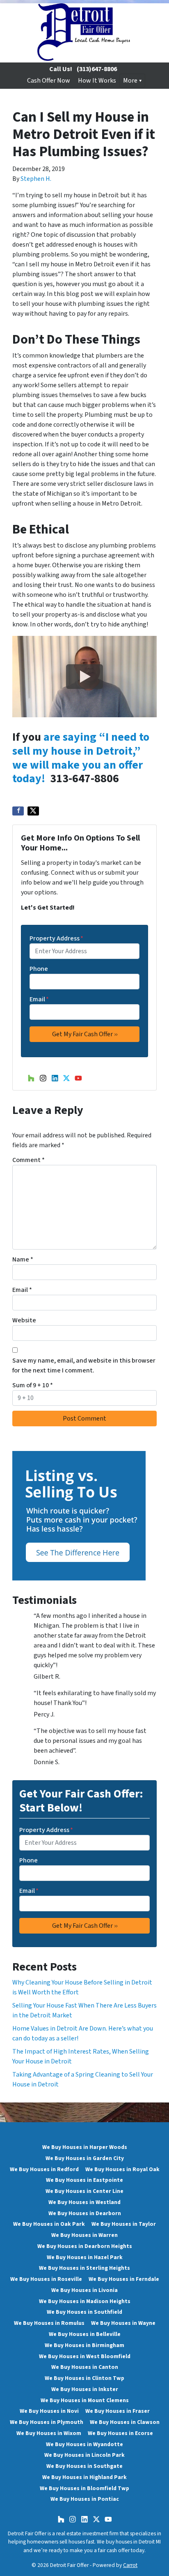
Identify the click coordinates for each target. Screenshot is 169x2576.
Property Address (56, 938)
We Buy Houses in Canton (85, 2367)
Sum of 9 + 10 (33, 1385)
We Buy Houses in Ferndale (124, 2279)
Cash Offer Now (49, 81)
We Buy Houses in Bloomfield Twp (84, 2488)
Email (39, 999)
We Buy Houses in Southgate (84, 2466)
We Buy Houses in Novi (49, 2411)
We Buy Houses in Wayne (123, 2323)
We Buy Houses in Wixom (49, 2433)
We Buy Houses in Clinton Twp (84, 2378)
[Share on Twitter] (33, 811)
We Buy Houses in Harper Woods (85, 2147)
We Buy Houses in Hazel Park (85, 2257)
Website (24, 1320)
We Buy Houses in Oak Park (49, 2224)
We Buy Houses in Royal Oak (122, 2169)
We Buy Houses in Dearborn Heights (85, 2246)
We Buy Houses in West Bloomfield (85, 2356)
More (130, 81)
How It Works (97, 81)
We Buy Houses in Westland (84, 2202)
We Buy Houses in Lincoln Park (84, 2455)
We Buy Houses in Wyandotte (84, 2444)
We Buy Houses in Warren (84, 2235)
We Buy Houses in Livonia (84, 2290)
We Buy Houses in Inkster (85, 2389)
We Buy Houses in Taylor (124, 2224)
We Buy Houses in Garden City (85, 2158)
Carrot (130, 2565)
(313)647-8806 (97, 69)
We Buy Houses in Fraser (118, 2411)
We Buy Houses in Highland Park (84, 2477)
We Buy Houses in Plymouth (47, 2422)
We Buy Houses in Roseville (46, 2279)
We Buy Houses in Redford (44, 2169)
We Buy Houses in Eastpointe (84, 2180)
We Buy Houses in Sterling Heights (84, 2268)
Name (23, 1259)
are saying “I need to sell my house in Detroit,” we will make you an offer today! (81, 758)
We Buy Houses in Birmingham (84, 2345)
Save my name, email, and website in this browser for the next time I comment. (84, 1365)
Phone (39, 969)
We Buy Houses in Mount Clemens (85, 2400)
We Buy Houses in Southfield (84, 2312)
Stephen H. (36, 179)
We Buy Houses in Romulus (49, 2323)
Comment (29, 1160)
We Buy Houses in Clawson (125, 2422)
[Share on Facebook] (18, 811)
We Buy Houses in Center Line (84, 2191)
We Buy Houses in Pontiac (85, 2499)
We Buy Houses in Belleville (85, 2334)
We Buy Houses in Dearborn (85, 2213)
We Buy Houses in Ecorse (120, 2433)
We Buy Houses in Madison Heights (85, 2301)
